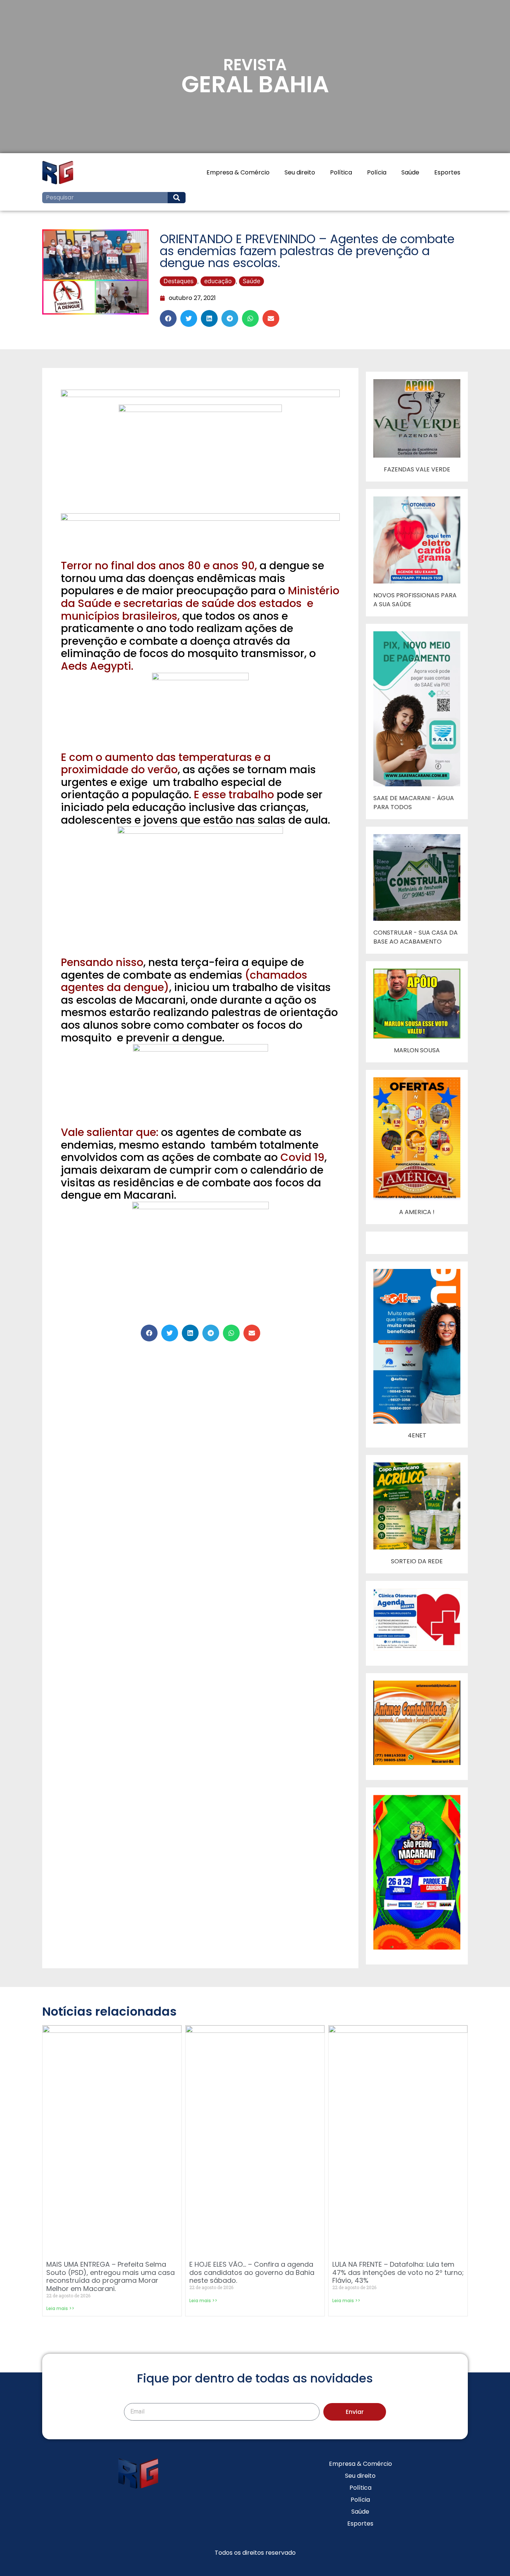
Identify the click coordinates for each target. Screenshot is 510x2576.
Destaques (178, 281)
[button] (168, 318)
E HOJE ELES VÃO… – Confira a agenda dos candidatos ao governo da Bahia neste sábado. (252, 2272)
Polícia (377, 172)
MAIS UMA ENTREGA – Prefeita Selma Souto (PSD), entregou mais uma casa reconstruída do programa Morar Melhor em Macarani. (111, 2276)
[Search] (177, 198)
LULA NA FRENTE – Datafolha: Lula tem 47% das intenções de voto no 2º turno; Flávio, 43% (398, 2272)
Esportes (447, 172)
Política (341, 172)
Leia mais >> (60, 2308)
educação (218, 281)
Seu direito (300, 172)
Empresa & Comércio (238, 172)
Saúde (410, 172)
